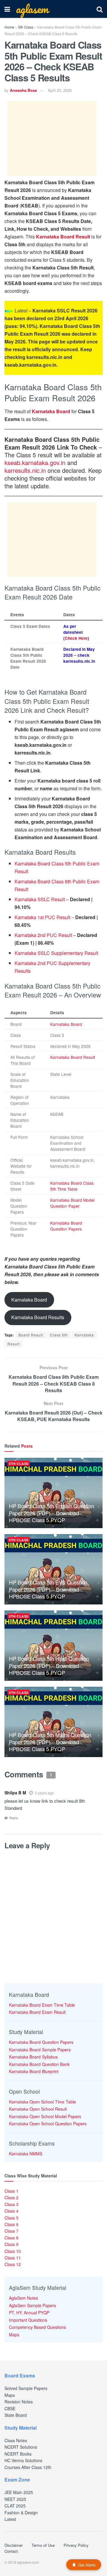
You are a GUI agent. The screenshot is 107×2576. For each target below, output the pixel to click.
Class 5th (59, 1335)
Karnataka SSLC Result (40, 899)
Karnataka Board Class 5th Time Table (72, 1186)
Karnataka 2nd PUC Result (43, 935)
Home (9, 27)
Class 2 (11, 2197)
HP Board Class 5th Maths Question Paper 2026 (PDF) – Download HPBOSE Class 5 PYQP (50, 1742)
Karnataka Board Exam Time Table (42, 2005)
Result (14, 1344)
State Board (16, 2415)
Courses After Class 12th (28, 2467)
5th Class (26, 27)
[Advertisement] (52, 138)
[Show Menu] (7, 9)
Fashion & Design (21, 2513)
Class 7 (11, 2231)
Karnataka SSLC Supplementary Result (56, 953)
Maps (14, 2335)
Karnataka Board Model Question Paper (72, 1203)
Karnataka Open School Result (38, 2109)
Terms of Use (43, 2545)
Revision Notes (19, 2402)
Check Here (76, 638)
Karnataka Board (51, 411)
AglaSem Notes (23, 2298)
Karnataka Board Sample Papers (40, 2050)
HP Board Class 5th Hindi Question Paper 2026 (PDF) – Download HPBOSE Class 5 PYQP (49, 1665)
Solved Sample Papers (26, 2388)
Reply (14, 1818)
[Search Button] (100, 9)
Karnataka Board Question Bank (39, 2064)
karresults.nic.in (25, 470)
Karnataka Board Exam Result (37, 2012)
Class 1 (11, 2191)
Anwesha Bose (23, 90)
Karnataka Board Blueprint (34, 2071)
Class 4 (11, 2211)
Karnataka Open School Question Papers (48, 2123)
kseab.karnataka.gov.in (35, 463)
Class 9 (11, 2244)
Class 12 (13, 2264)
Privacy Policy (76, 2545)
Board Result (31, 1335)
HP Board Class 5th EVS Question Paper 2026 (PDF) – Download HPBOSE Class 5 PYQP (48, 1589)
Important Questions (28, 2320)
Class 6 (11, 2224)
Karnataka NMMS (26, 2154)
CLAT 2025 (15, 2506)
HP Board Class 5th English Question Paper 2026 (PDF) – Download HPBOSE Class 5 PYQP (51, 1513)
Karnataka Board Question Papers (66, 1226)
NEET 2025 (15, 2499)
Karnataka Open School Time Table (43, 2102)
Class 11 (13, 2258)
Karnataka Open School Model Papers (45, 2116)
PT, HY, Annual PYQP (29, 2312)
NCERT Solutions (21, 2447)
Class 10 (13, 2251)
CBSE (10, 2408)
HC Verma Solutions (23, 2460)
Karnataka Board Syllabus (33, 2057)
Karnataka (84, 1335)
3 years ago (44, 1793)
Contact (11, 2551)
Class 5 (11, 2218)
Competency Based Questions (37, 2327)
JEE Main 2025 (19, 2492)
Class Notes (16, 2440)
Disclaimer (14, 2545)
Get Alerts (87, 2565)
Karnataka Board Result (63, 237)
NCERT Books (18, 2454)
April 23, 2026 (60, 90)
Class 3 (11, 2204)
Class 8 (11, 2238)
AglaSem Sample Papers (32, 2305)
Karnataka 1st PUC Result (42, 917)
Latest (10, 2519)
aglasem (32, 9)
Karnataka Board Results (38, 1317)
